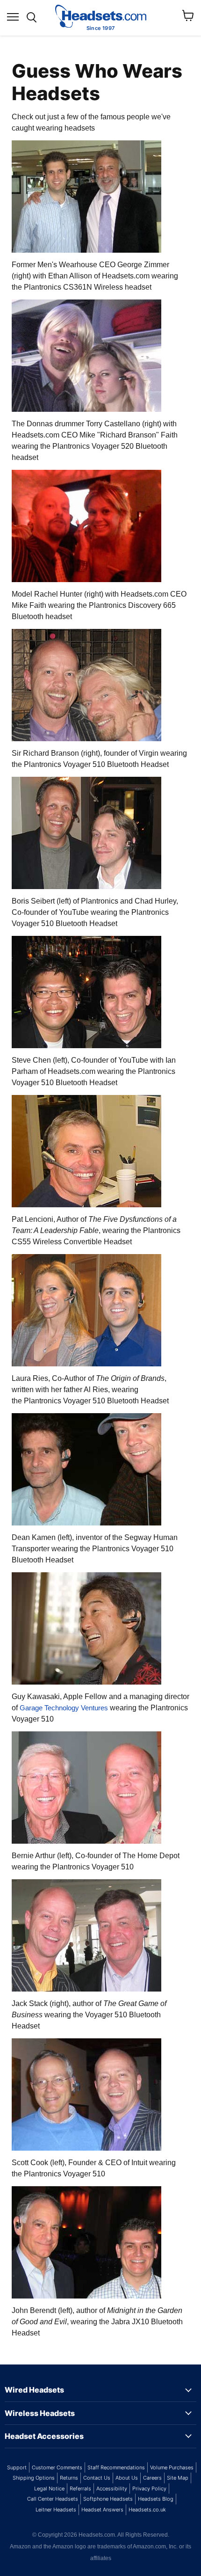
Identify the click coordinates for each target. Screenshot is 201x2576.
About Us (127, 2478)
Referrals (80, 2488)
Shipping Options (34, 2478)
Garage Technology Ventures (64, 1708)
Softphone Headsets (108, 2499)
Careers (152, 2478)
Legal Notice (49, 2488)
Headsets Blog (156, 2499)
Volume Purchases (172, 2467)
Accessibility (112, 2488)
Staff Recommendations (116, 2467)
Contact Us (97, 2478)
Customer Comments (57, 2467)
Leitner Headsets (56, 2510)
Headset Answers (102, 2510)
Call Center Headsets (53, 2499)
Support (17, 2467)
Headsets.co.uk (147, 2510)
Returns (69, 2478)
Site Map (178, 2478)
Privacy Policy (149, 2488)
